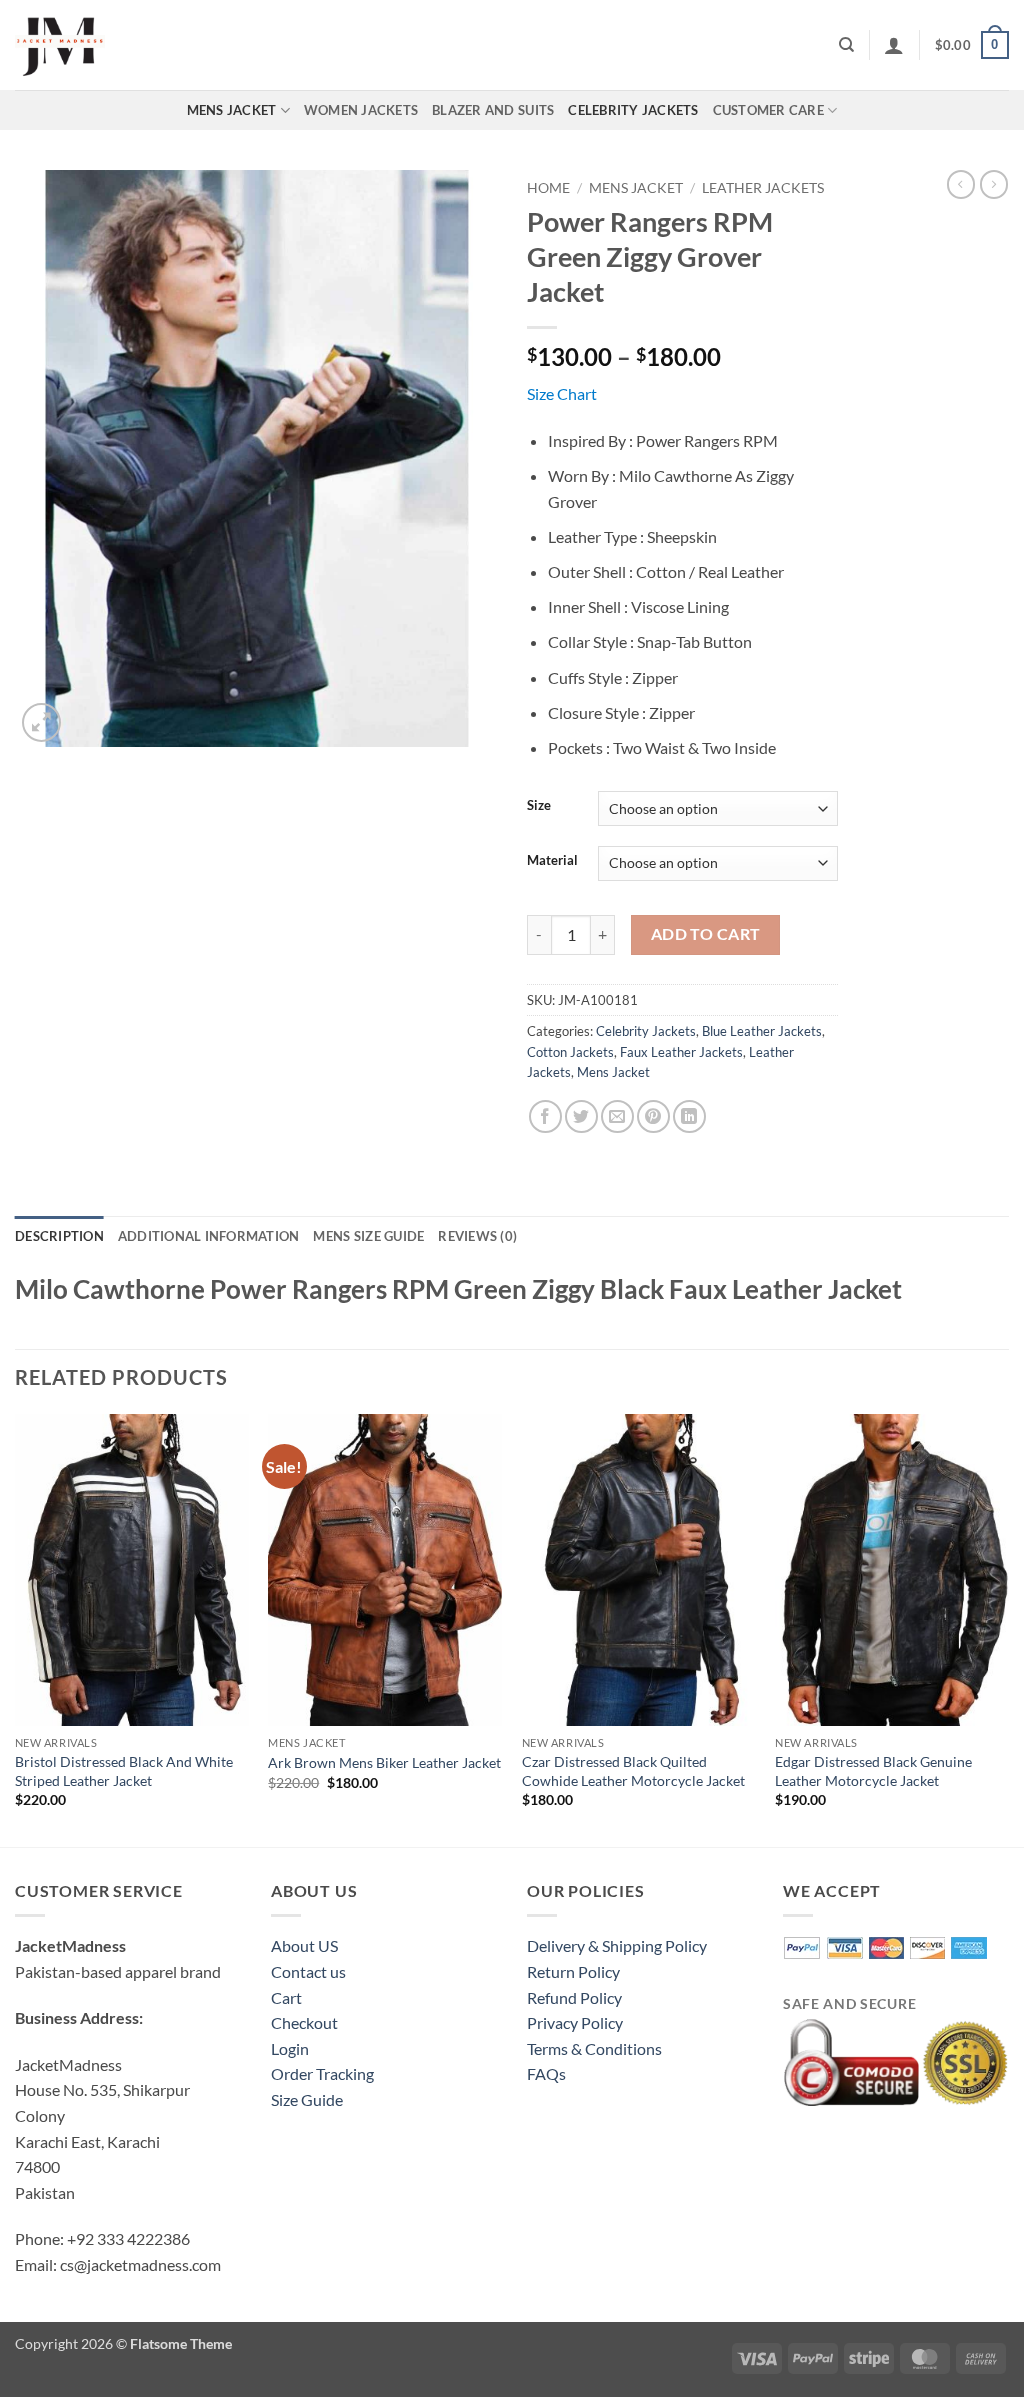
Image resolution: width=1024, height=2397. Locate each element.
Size (539, 806)
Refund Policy (574, 1997)
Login (290, 2048)
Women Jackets (361, 110)
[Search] (846, 45)
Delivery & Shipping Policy (617, 1945)
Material (552, 861)
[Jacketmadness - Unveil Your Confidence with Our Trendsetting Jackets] (115, 45)
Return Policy (573, 1971)
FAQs (546, 2073)
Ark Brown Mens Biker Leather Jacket (384, 1762)
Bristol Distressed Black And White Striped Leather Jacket (124, 1771)
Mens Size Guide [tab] (368, 1236)
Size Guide (307, 2099)
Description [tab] (59, 1236)
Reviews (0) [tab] (477, 1236)
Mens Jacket (232, 110)
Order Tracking (322, 2073)
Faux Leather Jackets (681, 1052)
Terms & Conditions (594, 2048)
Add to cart (706, 934)
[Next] (1008, 1628)
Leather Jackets (763, 188)
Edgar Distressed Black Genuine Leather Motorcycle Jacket (873, 1771)
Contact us (308, 1971)
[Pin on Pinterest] (653, 1116)
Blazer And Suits (493, 110)
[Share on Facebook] (545, 1116)
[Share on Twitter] (581, 1116)
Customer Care (768, 110)
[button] (894, 45)
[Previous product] (994, 184)
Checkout (304, 2022)
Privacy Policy (575, 2022)
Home (548, 188)
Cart (286, 1997)
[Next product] (961, 184)
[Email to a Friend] (617, 1116)
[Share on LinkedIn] (689, 1116)
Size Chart (562, 393)
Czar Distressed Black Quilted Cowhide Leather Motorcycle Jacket (633, 1771)
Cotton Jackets (570, 1052)
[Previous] (16, 1628)
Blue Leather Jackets (762, 1031)
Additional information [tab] (209, 1236)
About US (304, 1945)
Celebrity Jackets (633, 110)
